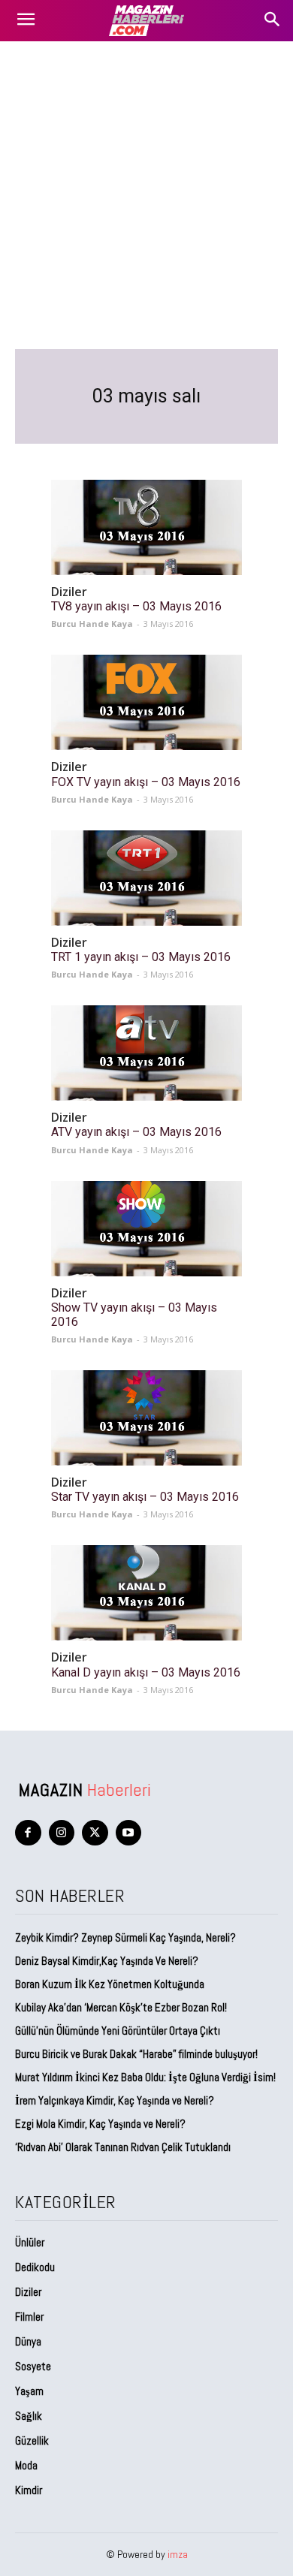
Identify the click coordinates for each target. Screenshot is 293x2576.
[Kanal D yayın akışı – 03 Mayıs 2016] (146, 1593)
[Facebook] (28, 1833)
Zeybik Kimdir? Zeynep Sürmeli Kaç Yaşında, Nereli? (125, 1937)
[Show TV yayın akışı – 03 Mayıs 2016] (146, 1229)
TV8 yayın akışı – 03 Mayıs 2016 (136, 606)
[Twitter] (95, 1833)
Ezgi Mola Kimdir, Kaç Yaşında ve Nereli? (101, 2124)
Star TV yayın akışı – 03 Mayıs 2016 (145, 1497)
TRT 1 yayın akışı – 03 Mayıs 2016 (141, 957)
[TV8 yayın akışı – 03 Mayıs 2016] (146, 527)
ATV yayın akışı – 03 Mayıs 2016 (136, 1132)
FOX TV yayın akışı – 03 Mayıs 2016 (146, 782)
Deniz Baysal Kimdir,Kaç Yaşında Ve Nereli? (107, 1961)
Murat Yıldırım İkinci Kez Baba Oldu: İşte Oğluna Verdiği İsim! (145, 2077)
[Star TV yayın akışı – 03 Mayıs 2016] (146, 1418)
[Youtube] (129, 1833)
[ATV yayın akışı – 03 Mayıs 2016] (146, 1053)
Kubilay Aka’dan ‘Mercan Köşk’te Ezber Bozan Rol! (121, 2007)
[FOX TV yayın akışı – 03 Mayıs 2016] (146, 702)
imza (178, 2554)
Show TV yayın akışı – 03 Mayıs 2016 (134, 1315)
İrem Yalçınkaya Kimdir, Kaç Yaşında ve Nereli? (116, 2100)
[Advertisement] (146, 195)
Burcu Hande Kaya (92, 624)
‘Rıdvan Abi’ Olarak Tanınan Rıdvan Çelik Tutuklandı (123, 2147)
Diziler (69, 592)
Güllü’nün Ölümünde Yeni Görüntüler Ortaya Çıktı (118, 2031)
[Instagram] (62, 1833)
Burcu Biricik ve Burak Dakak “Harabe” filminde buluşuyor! (136, 2054)
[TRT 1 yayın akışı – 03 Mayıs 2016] (146, 878)
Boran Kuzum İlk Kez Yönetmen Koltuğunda (110, 1984)
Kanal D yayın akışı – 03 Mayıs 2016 (146, 1672)
